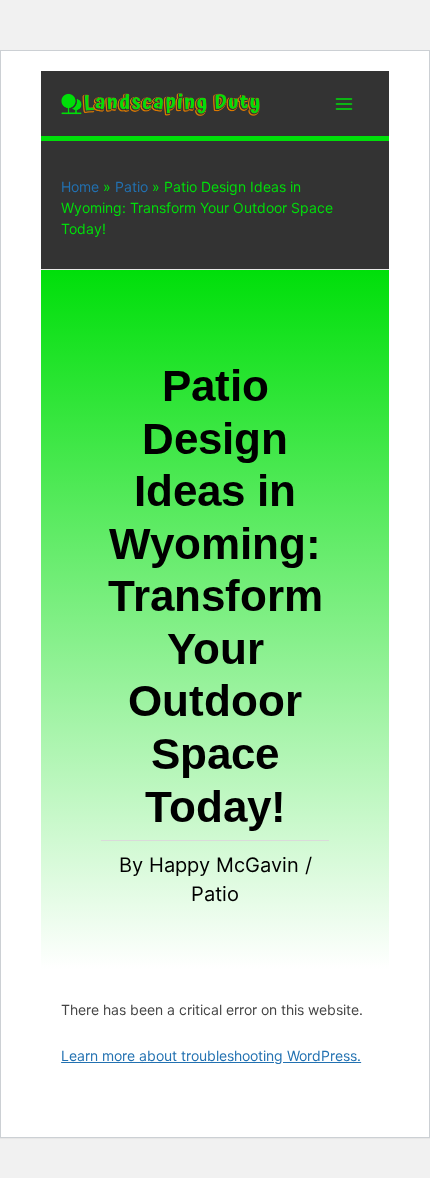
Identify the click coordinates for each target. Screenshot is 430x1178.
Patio (131, 186)
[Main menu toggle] (344, 104)
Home (80, 186)
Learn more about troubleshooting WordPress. (211, 1055)
